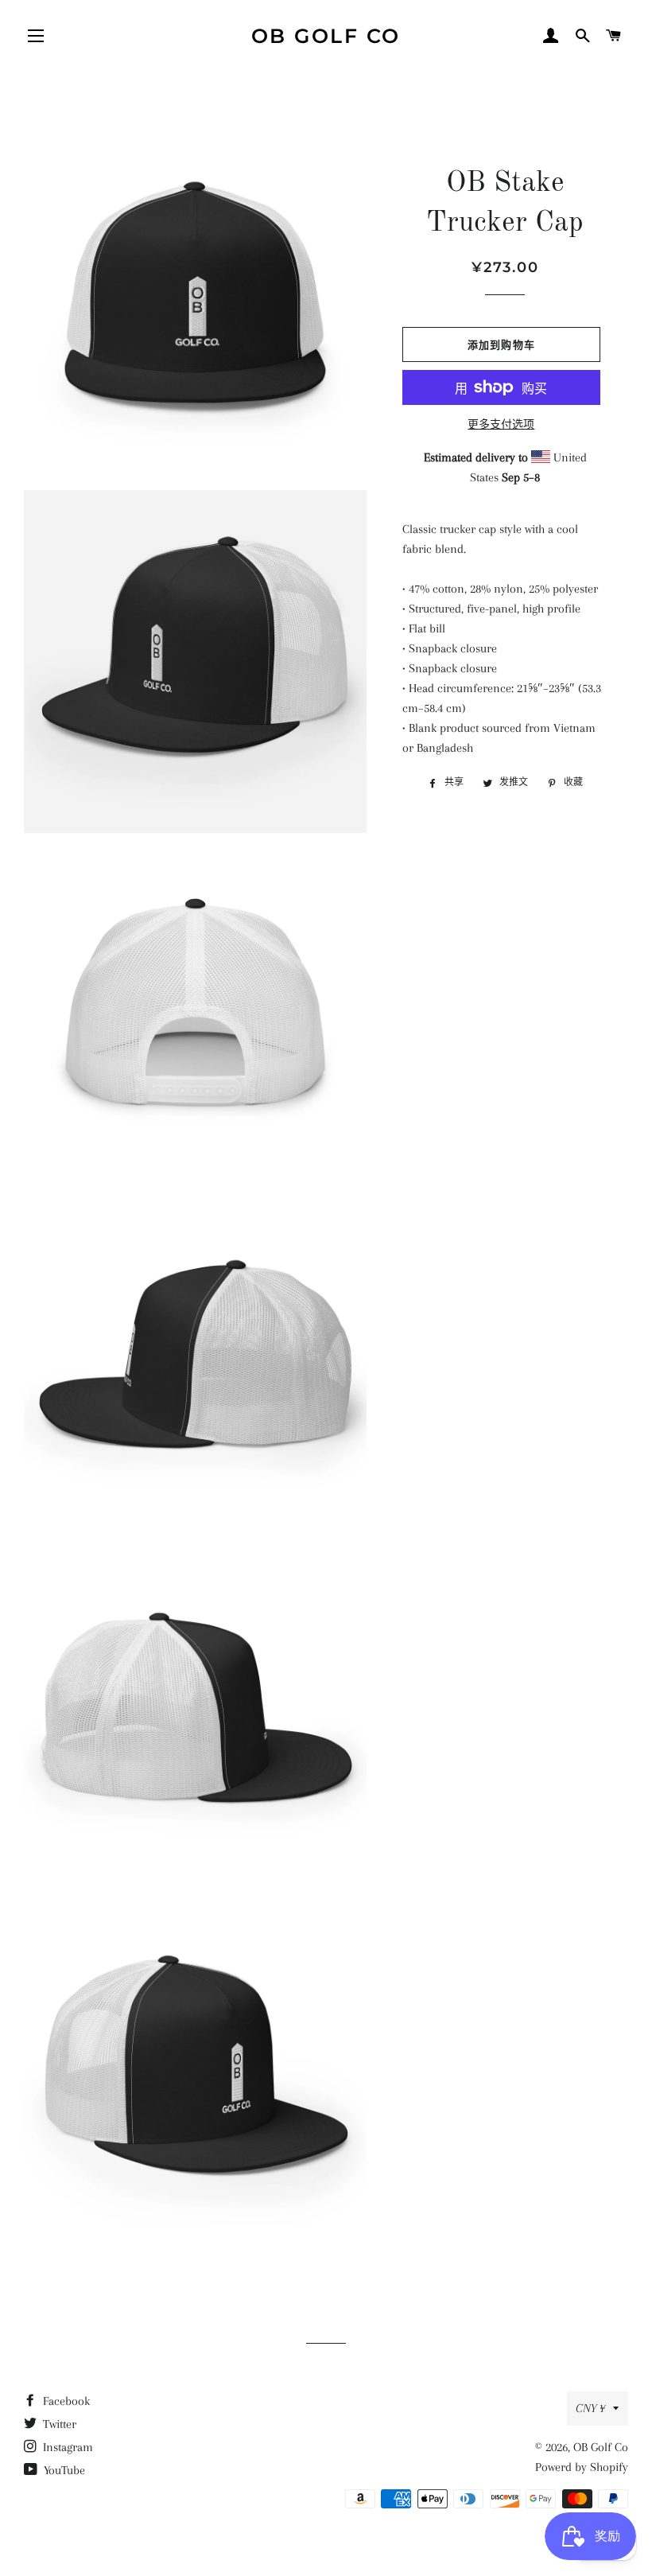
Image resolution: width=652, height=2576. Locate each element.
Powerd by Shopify (582, 2467)
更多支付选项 (501, 424)
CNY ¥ (590, 2408)
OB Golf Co (326, 36)
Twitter (58, 2424)
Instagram (66, 2447)
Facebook (65, 2401)
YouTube (63, 2470)
